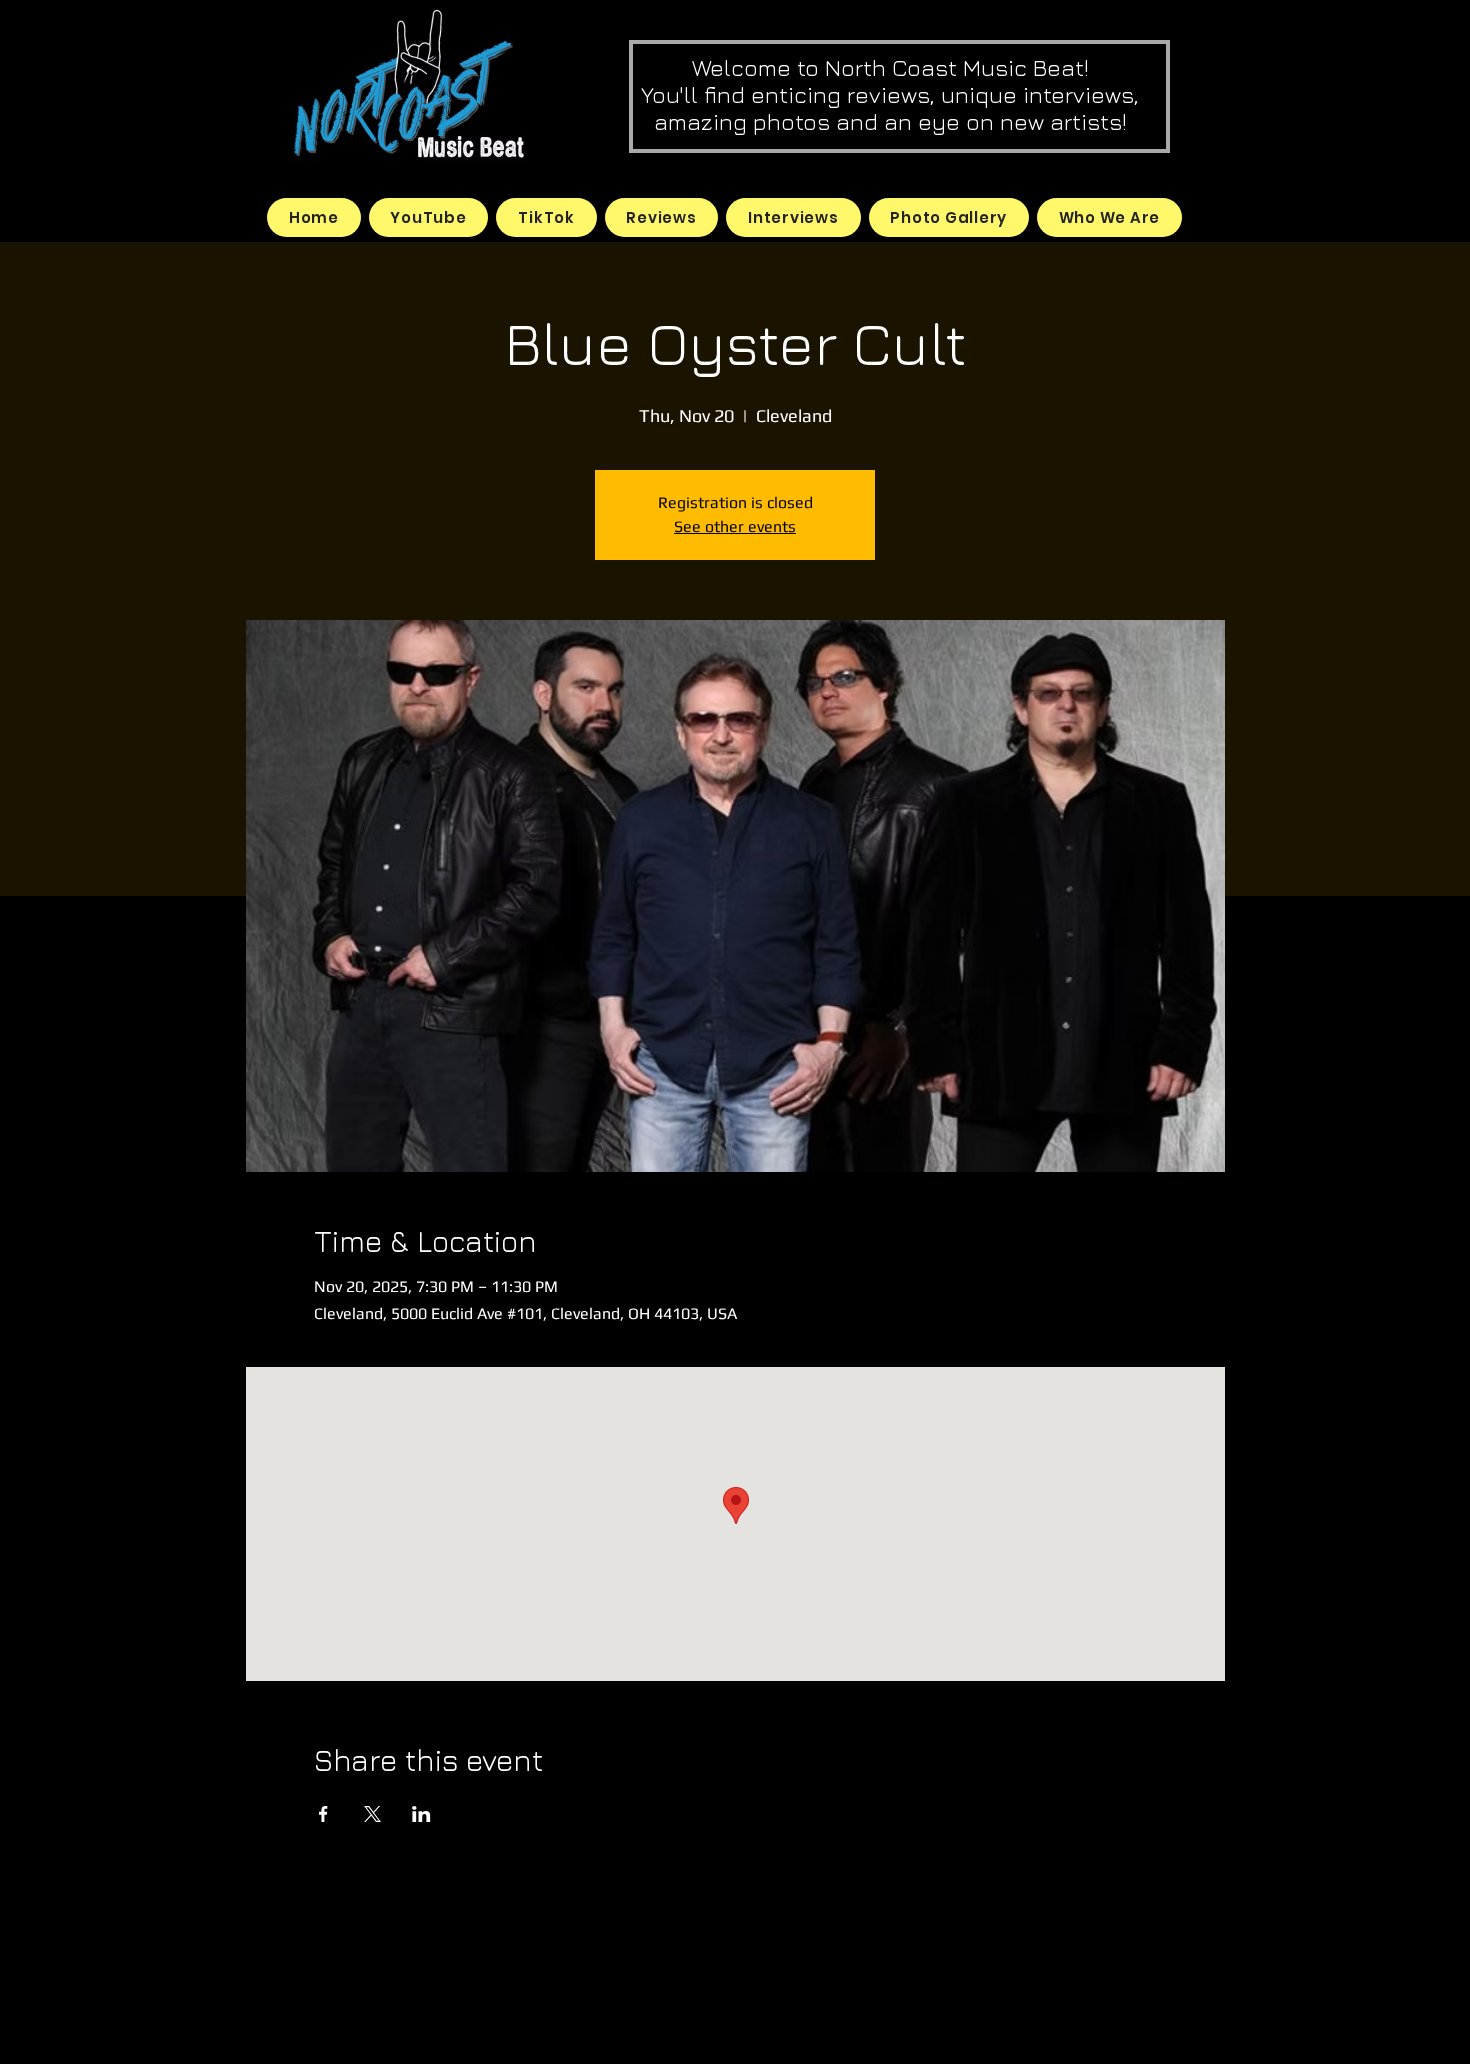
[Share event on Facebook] (323, 1814)
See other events (735, 526)
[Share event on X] (372, 1814)
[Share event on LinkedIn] (421, 1814)
